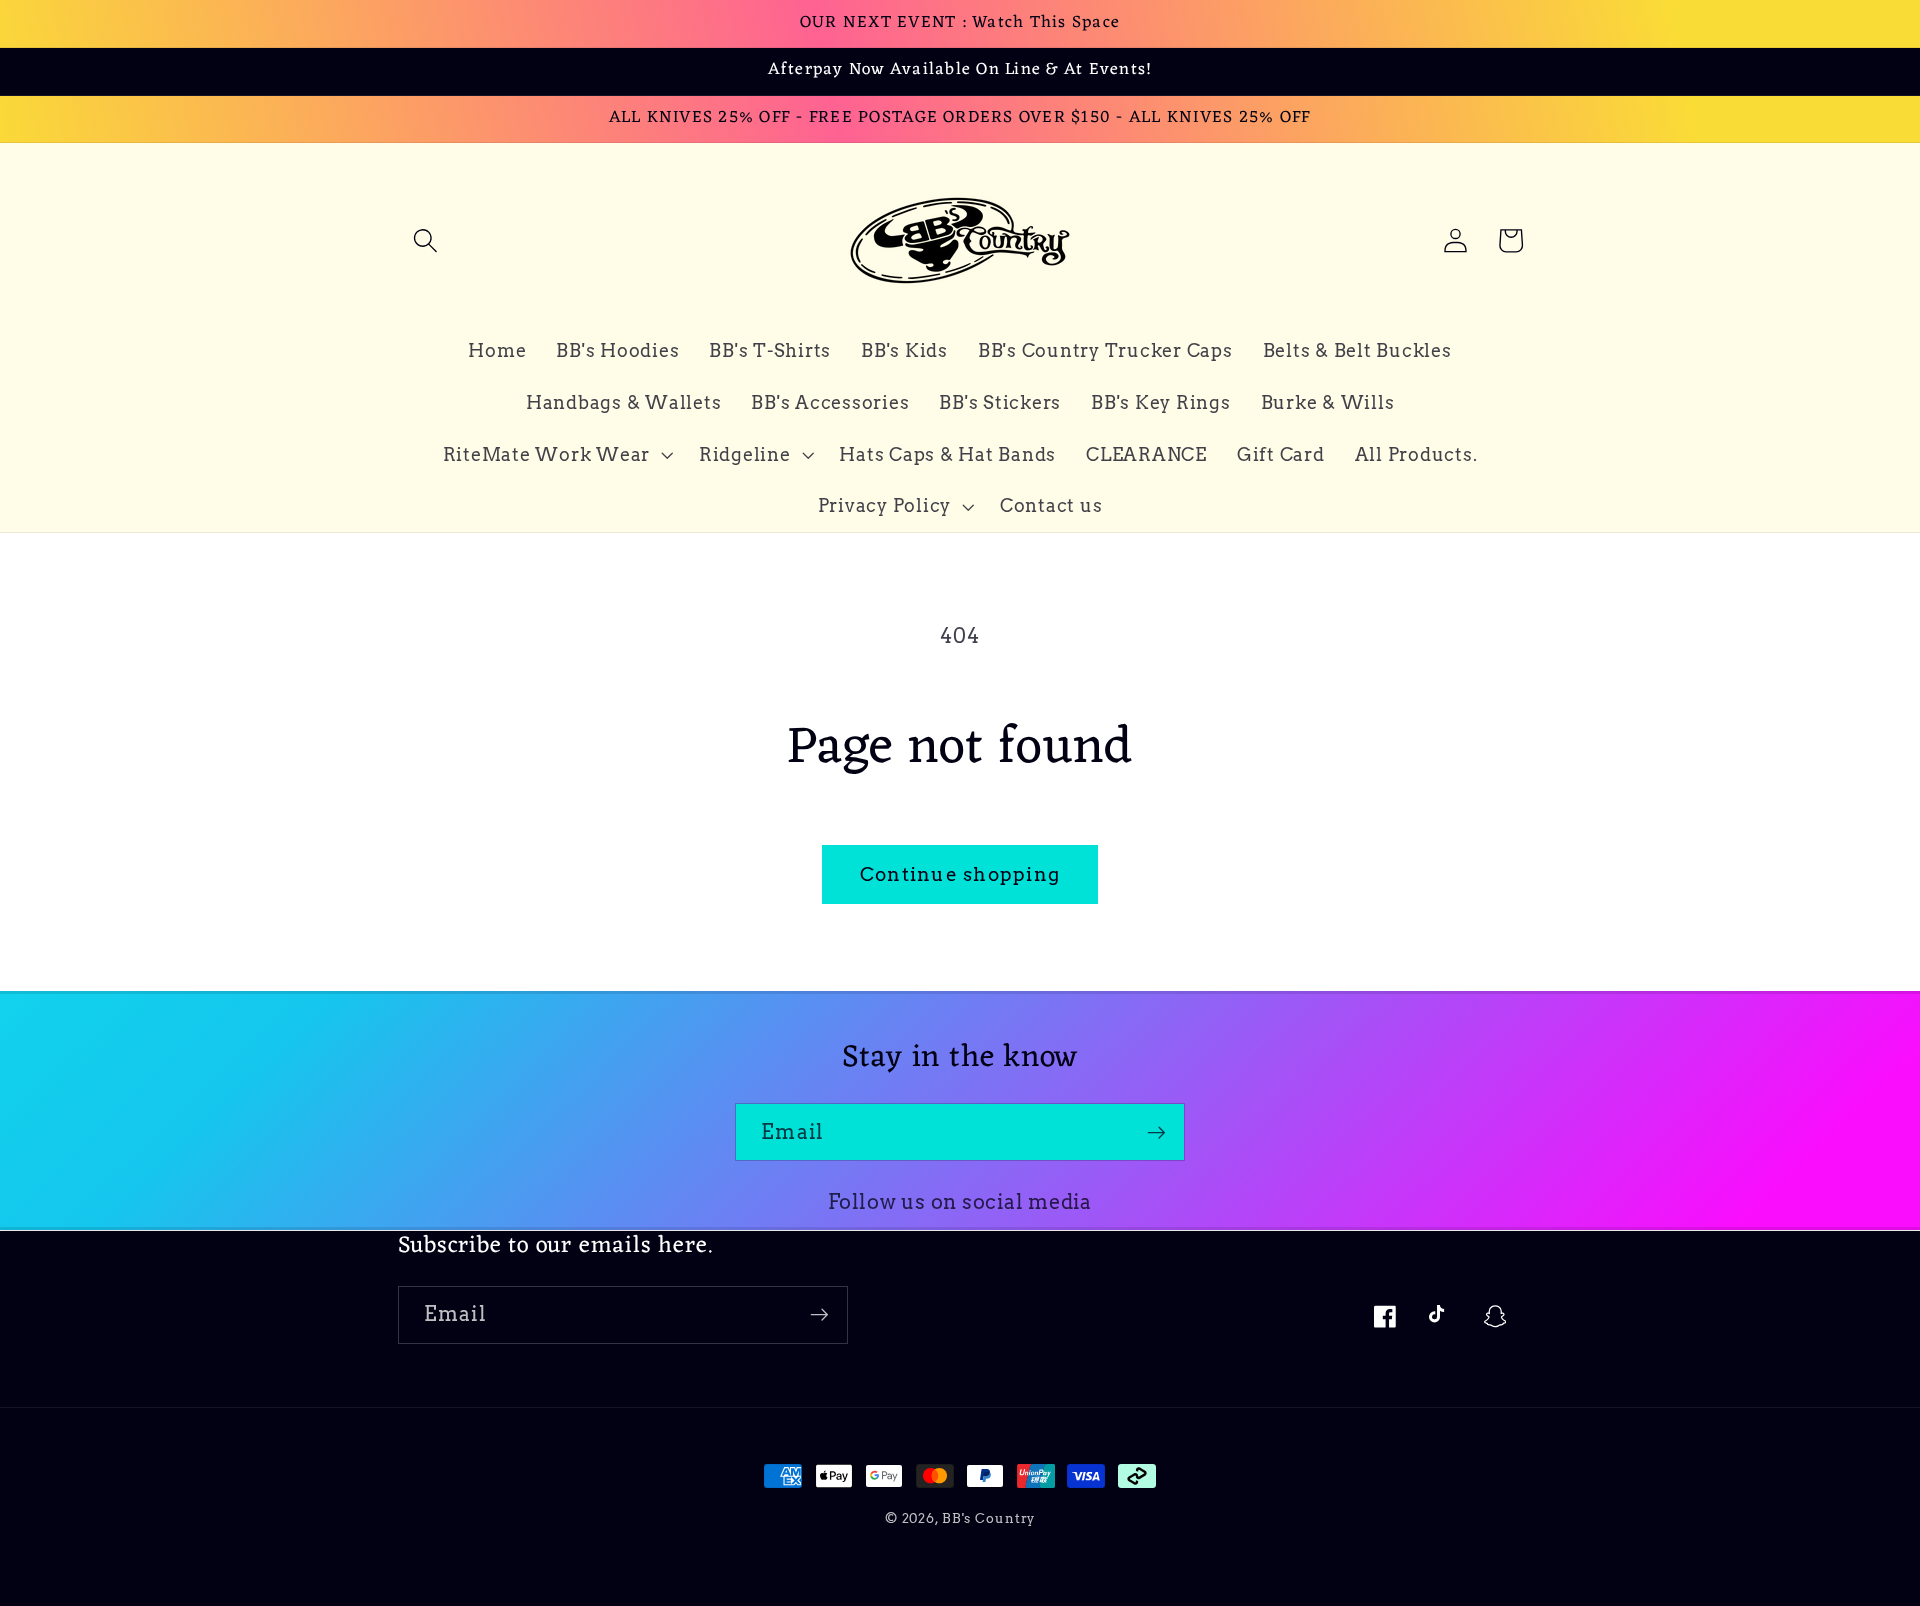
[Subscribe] (1156, 1132)
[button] (425, 240)
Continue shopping (960, 874)
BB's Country (989, 1518)
